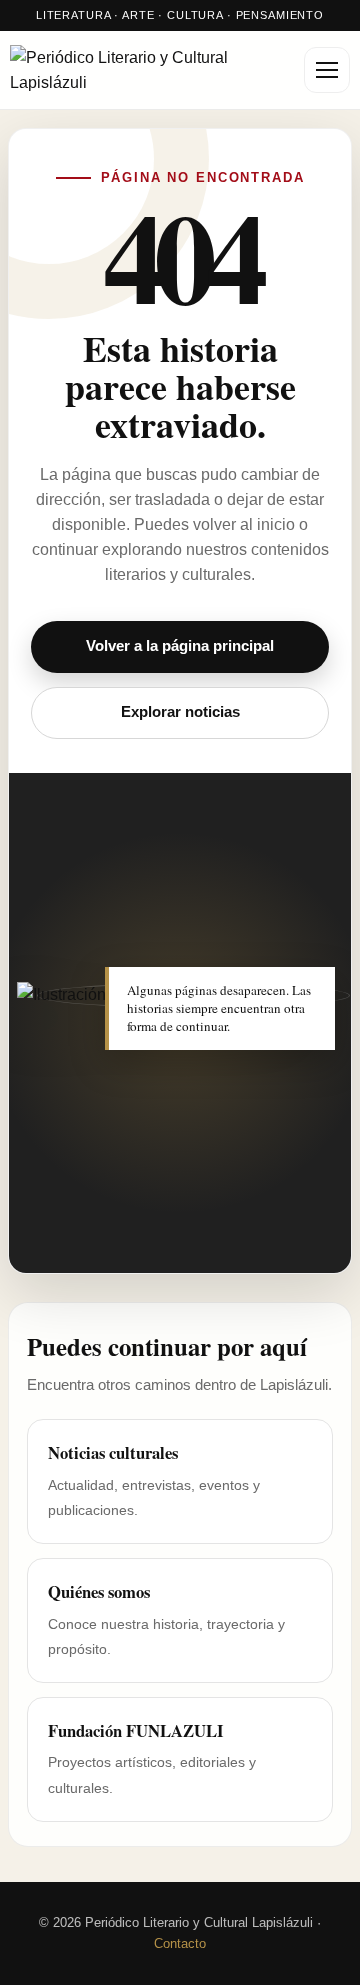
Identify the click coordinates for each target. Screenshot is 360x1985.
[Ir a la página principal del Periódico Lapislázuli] (150, 70)
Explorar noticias (180, 712)
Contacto (180, 1943)
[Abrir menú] (327, 70)
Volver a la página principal (180, 646)
